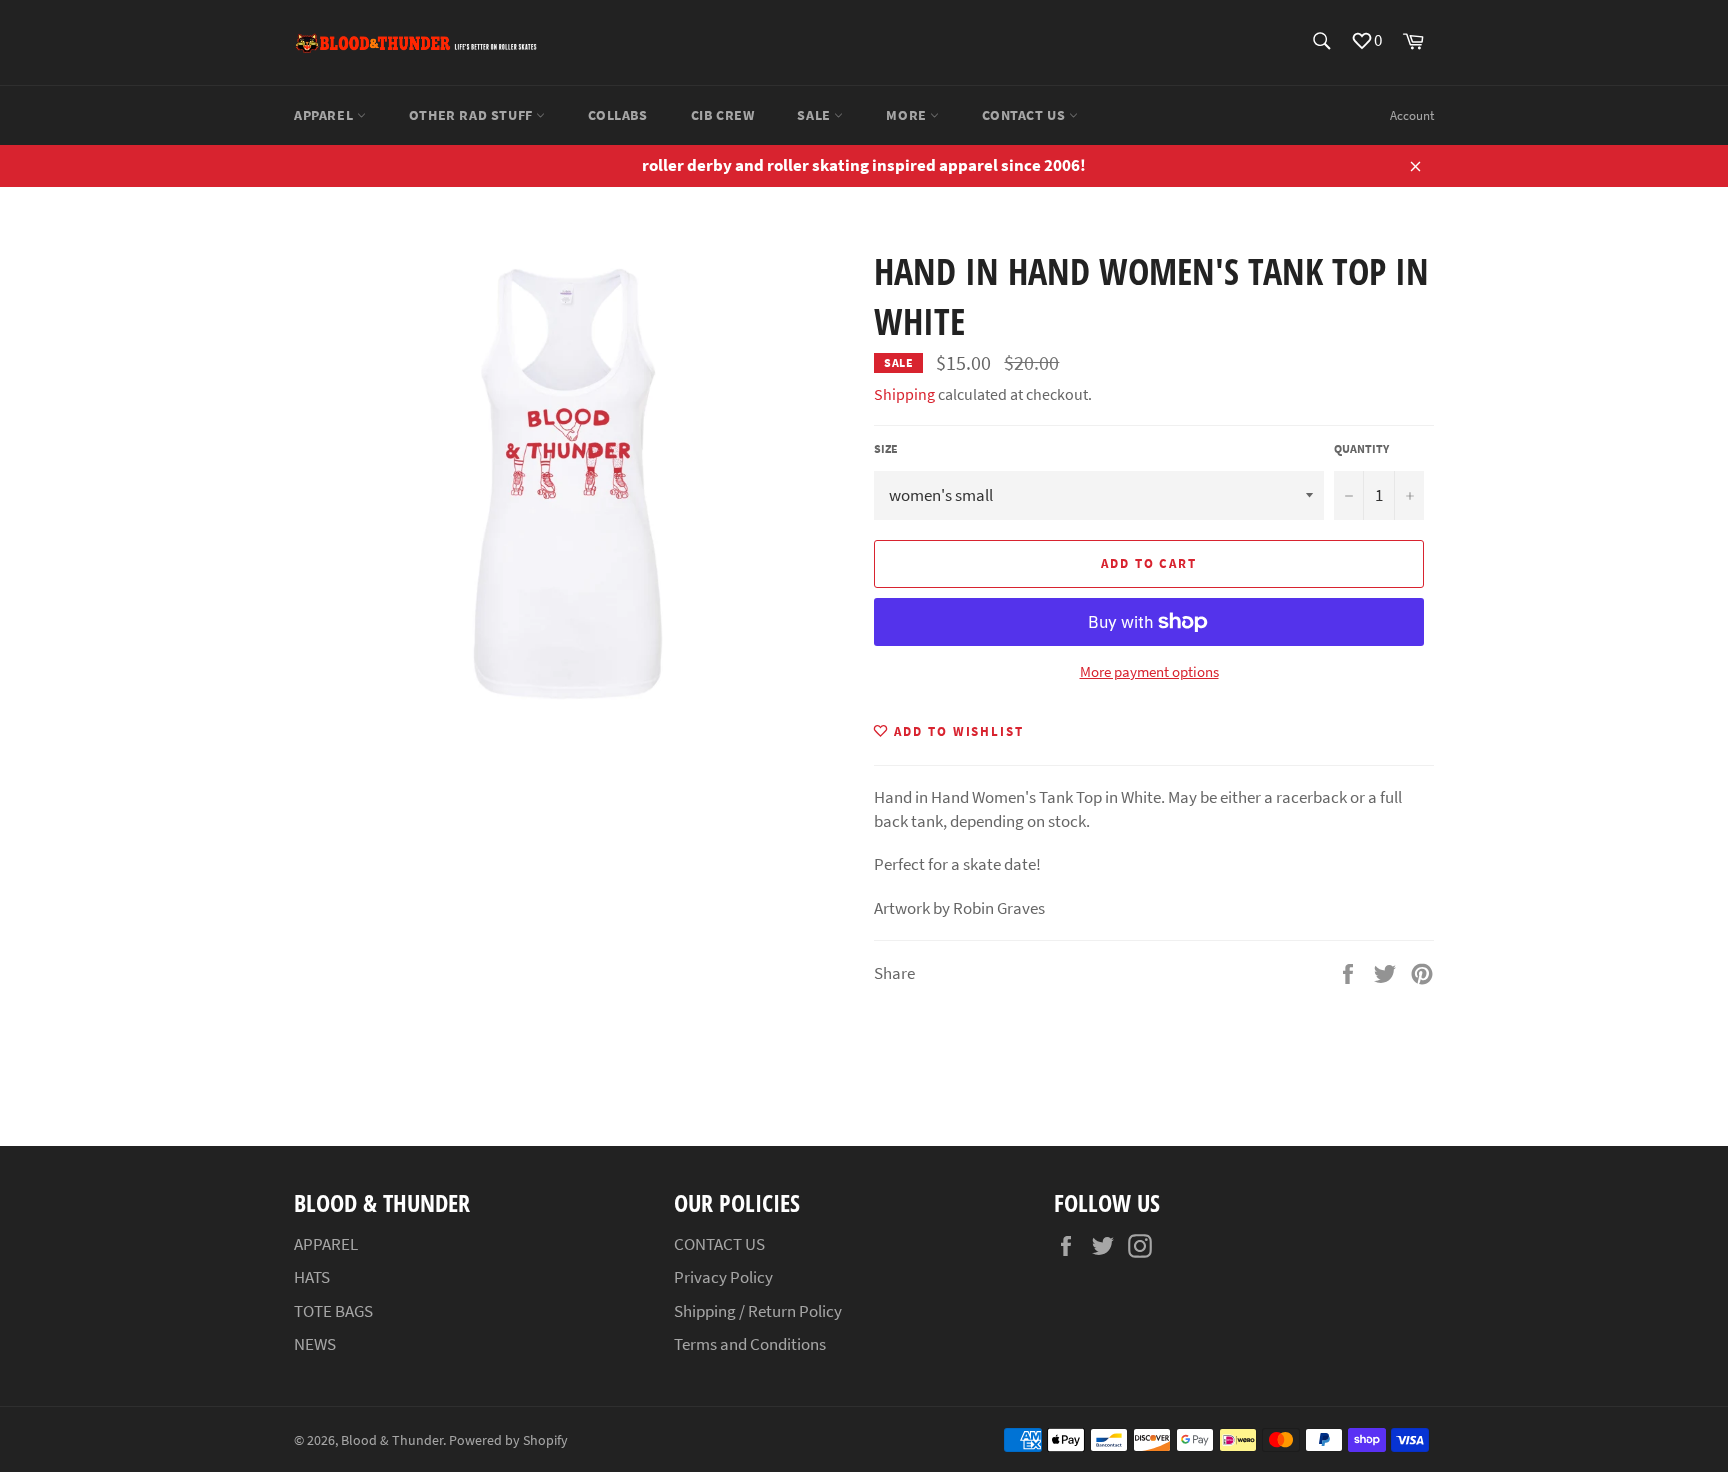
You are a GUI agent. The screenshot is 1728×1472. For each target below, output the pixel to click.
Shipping (904, 394)
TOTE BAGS (333, 1311)
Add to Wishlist (956, 731)
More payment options (1149, 671)
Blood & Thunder (392, 1440)
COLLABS (617, 115)
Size (886, 448)
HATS (312, 1277)
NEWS (315, 1344)
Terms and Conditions (750, 1344)
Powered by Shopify (508, 1440)
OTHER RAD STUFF (473, 115)
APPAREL (325, 115)
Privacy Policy (723, 1277)
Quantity (1361, 448)
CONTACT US (1025, 115)
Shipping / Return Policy (758, 1311)
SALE (815, 115)
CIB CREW (723, 115)
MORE (908, 115)
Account (1412, 115)
